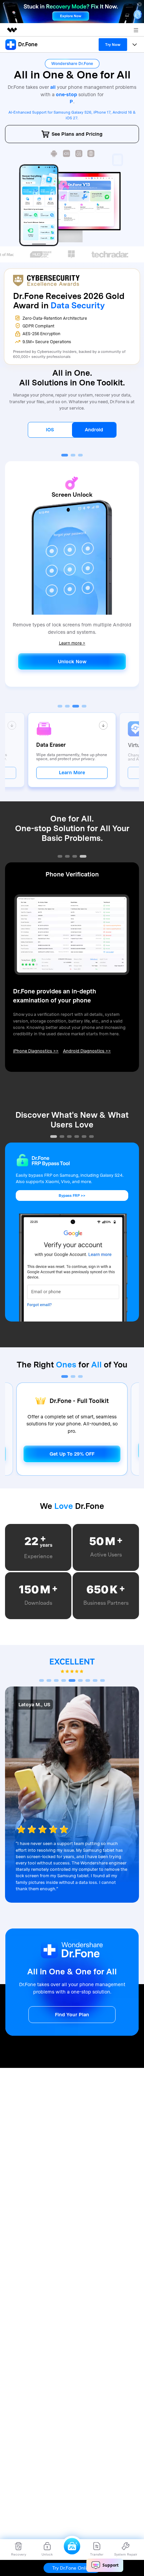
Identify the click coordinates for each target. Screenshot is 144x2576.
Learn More (72, 773)
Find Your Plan (72, 2014)
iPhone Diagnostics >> (36, 1051)
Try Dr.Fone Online (72, 2568)
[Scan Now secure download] (54, 154)
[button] (65, 455)
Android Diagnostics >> (87, 1051)
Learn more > (72, 643)
